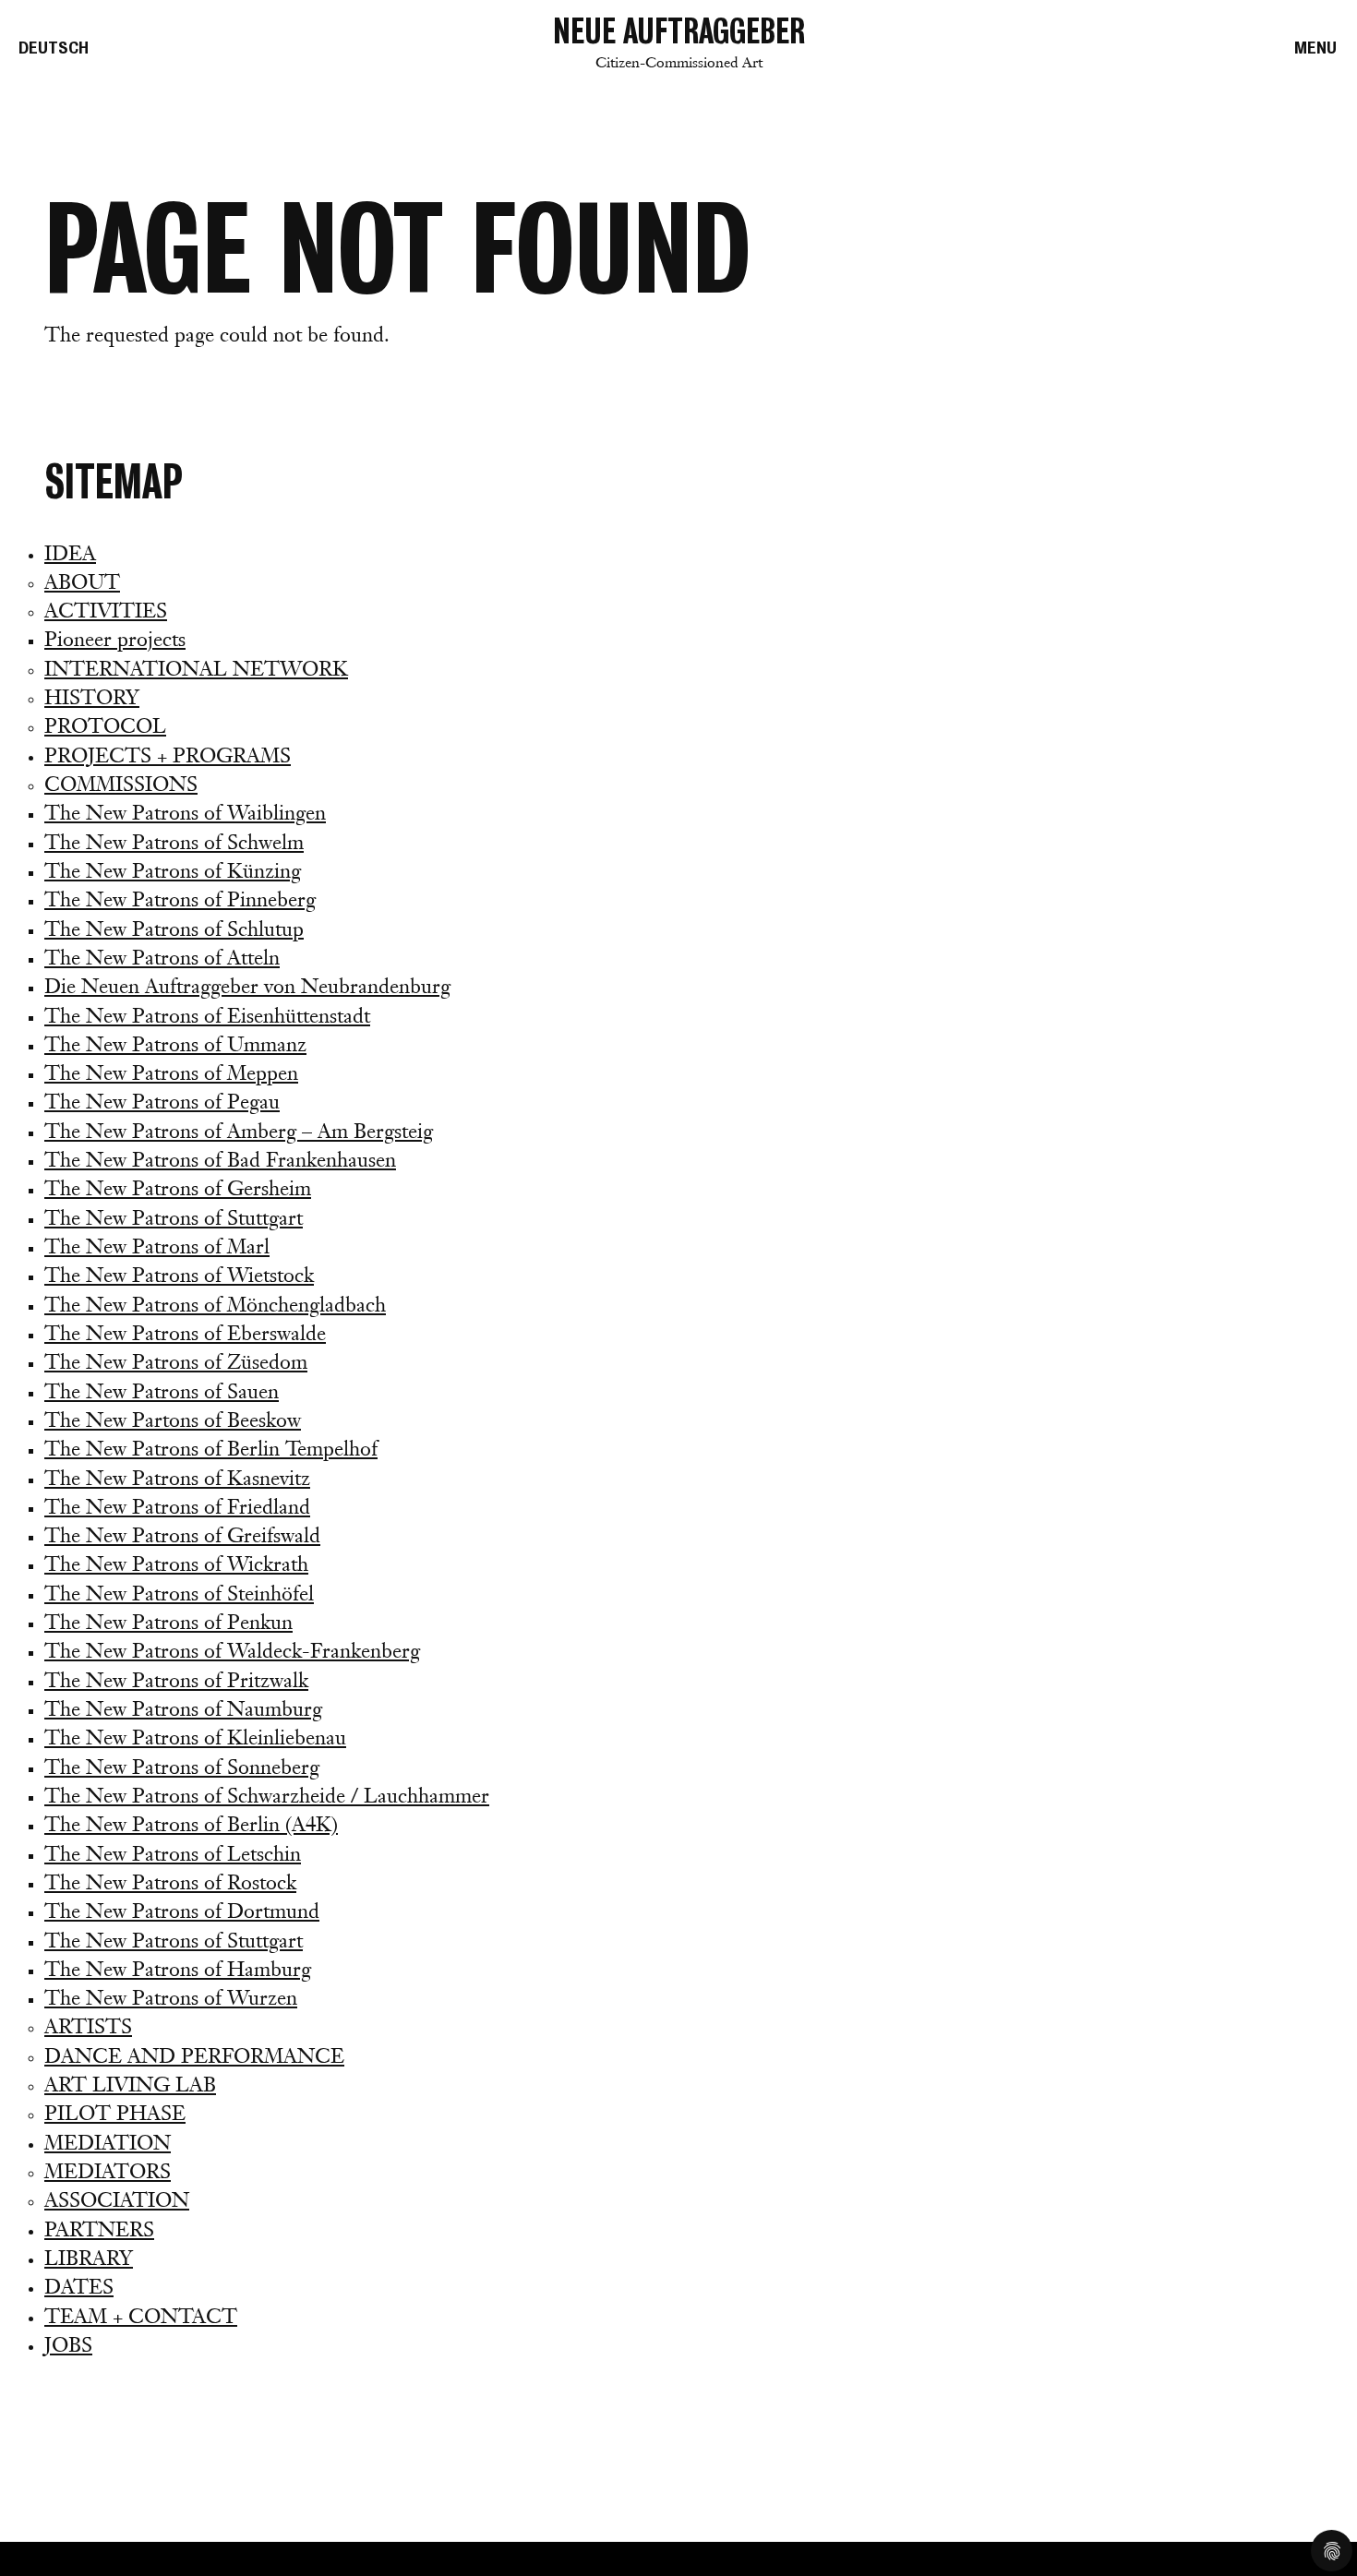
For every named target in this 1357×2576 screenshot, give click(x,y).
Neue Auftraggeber (679, 42)
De (54, 48)
